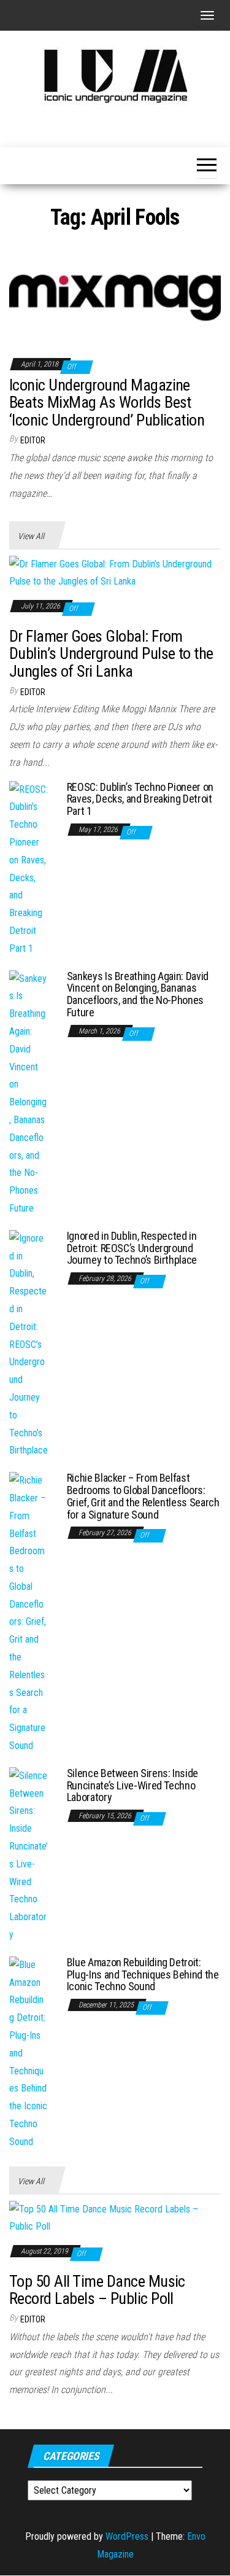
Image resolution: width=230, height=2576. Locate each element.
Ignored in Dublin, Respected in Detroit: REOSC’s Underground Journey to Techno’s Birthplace (132, 1248)
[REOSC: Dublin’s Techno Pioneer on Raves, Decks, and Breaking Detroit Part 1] (29, 869)
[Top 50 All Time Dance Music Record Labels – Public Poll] (115, 2218)
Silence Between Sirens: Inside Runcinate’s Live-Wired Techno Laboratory (132, 1785)
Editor (33, 440)
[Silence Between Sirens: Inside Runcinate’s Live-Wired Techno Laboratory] (29, 1855)
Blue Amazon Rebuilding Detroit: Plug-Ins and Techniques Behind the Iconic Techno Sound (143, 1975)
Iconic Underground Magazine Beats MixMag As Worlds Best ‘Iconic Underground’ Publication (107, 403)
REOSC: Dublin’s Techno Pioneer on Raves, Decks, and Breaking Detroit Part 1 (140, 799)
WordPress (127, 2536)
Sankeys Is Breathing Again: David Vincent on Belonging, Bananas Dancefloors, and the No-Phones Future (138, 994)
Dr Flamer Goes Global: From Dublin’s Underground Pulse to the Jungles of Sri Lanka (111, 654)
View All (31, 536)
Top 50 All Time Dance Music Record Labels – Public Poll (97, 2290)
